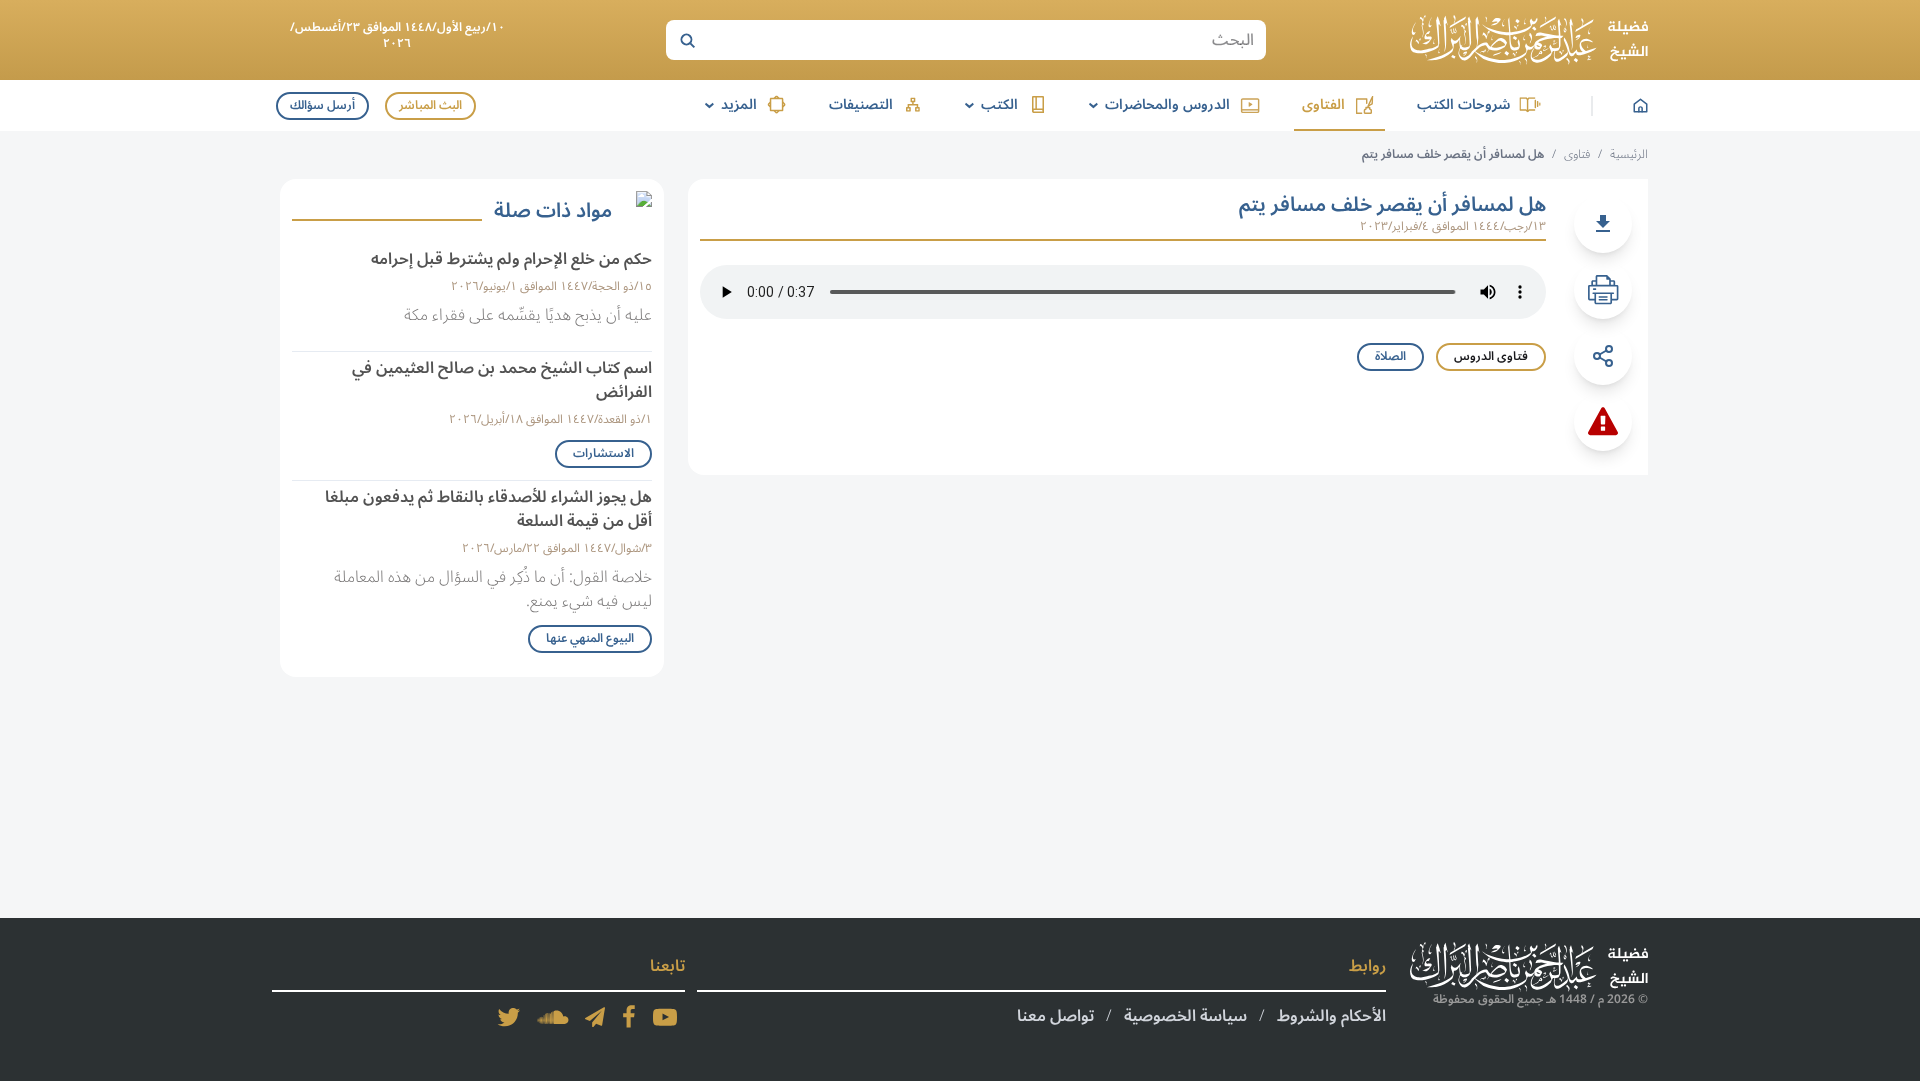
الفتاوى (1323, 104)
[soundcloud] (553, 1017)
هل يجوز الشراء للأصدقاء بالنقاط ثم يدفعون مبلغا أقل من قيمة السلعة (488, 509)
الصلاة (1390, 356)
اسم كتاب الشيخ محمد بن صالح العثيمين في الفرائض (502, 380)
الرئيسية (1629, 154)
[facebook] (629, 1017)
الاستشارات (603, 453)
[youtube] (665, 1017)
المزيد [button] (727, 104)
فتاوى (1577, 154)
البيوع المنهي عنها (590, 638)
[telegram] (595, 1017)
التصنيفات (861, 104)
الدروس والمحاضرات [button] (1156, 104)
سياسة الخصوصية (1185, 1016)
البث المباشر (430, 105)
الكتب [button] (988, 104)
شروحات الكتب (1463, 104)
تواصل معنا (1055, 1016)
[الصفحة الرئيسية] (1529, 40)
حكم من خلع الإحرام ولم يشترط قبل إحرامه (511, 259)
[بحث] (687, 40)
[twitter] (509, 1017)
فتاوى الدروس (1491, 356)
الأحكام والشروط (1331, 1016)
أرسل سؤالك (322, 105)
